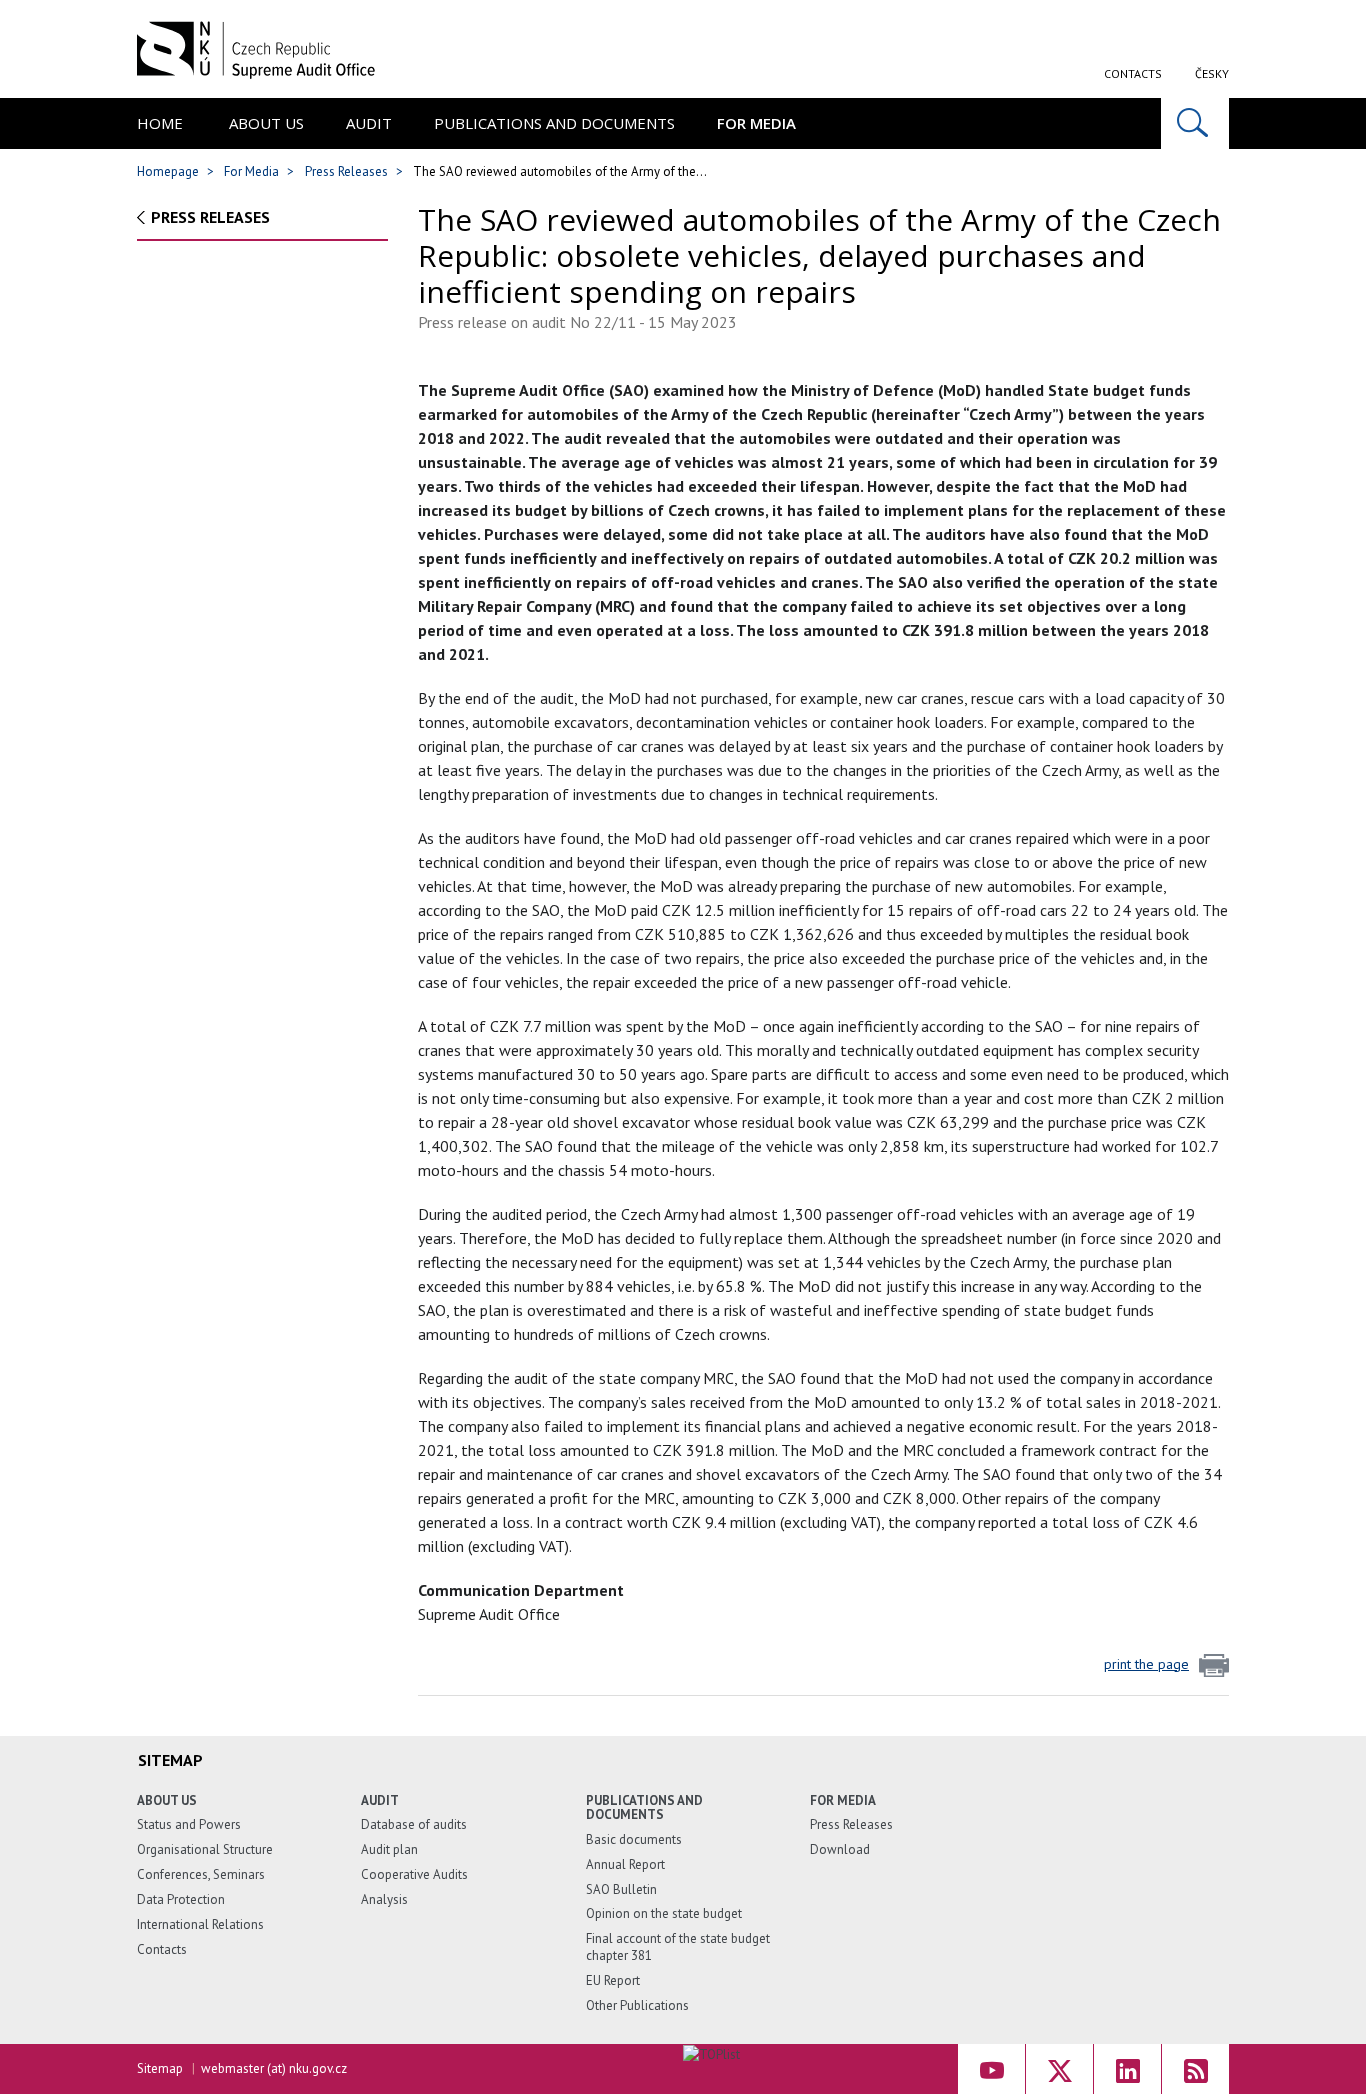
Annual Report (625, 1864)
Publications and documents (554, 123)
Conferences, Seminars (201, 1874)
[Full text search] (1195, 123)
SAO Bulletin (621, 1889)
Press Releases (346, 171)
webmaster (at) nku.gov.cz (274, 2068)
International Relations (200, 1924)
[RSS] (1195, 2069)
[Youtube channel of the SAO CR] (991, 2069)
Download (840, 1849)
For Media (756, 123)
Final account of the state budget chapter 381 (678, 1947)
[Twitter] (1059, 2069)
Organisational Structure (205, 1849)
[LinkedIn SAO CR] (1127, 2069)
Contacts (1133, 73)
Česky (1212, 73)
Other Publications (637, 2005)
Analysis (384, 1899)
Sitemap (160, 2068)
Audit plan (389, 1849)
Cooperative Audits (414, 1874)
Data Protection (181, 1899)
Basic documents (634, 1839)
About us (266, 123)
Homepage (168, 171)
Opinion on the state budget (664, 1913)
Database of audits (414, 1824)
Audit (369, 123)
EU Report (613, 1980)
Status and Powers (189, 1824)
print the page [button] (1146, 1664)
